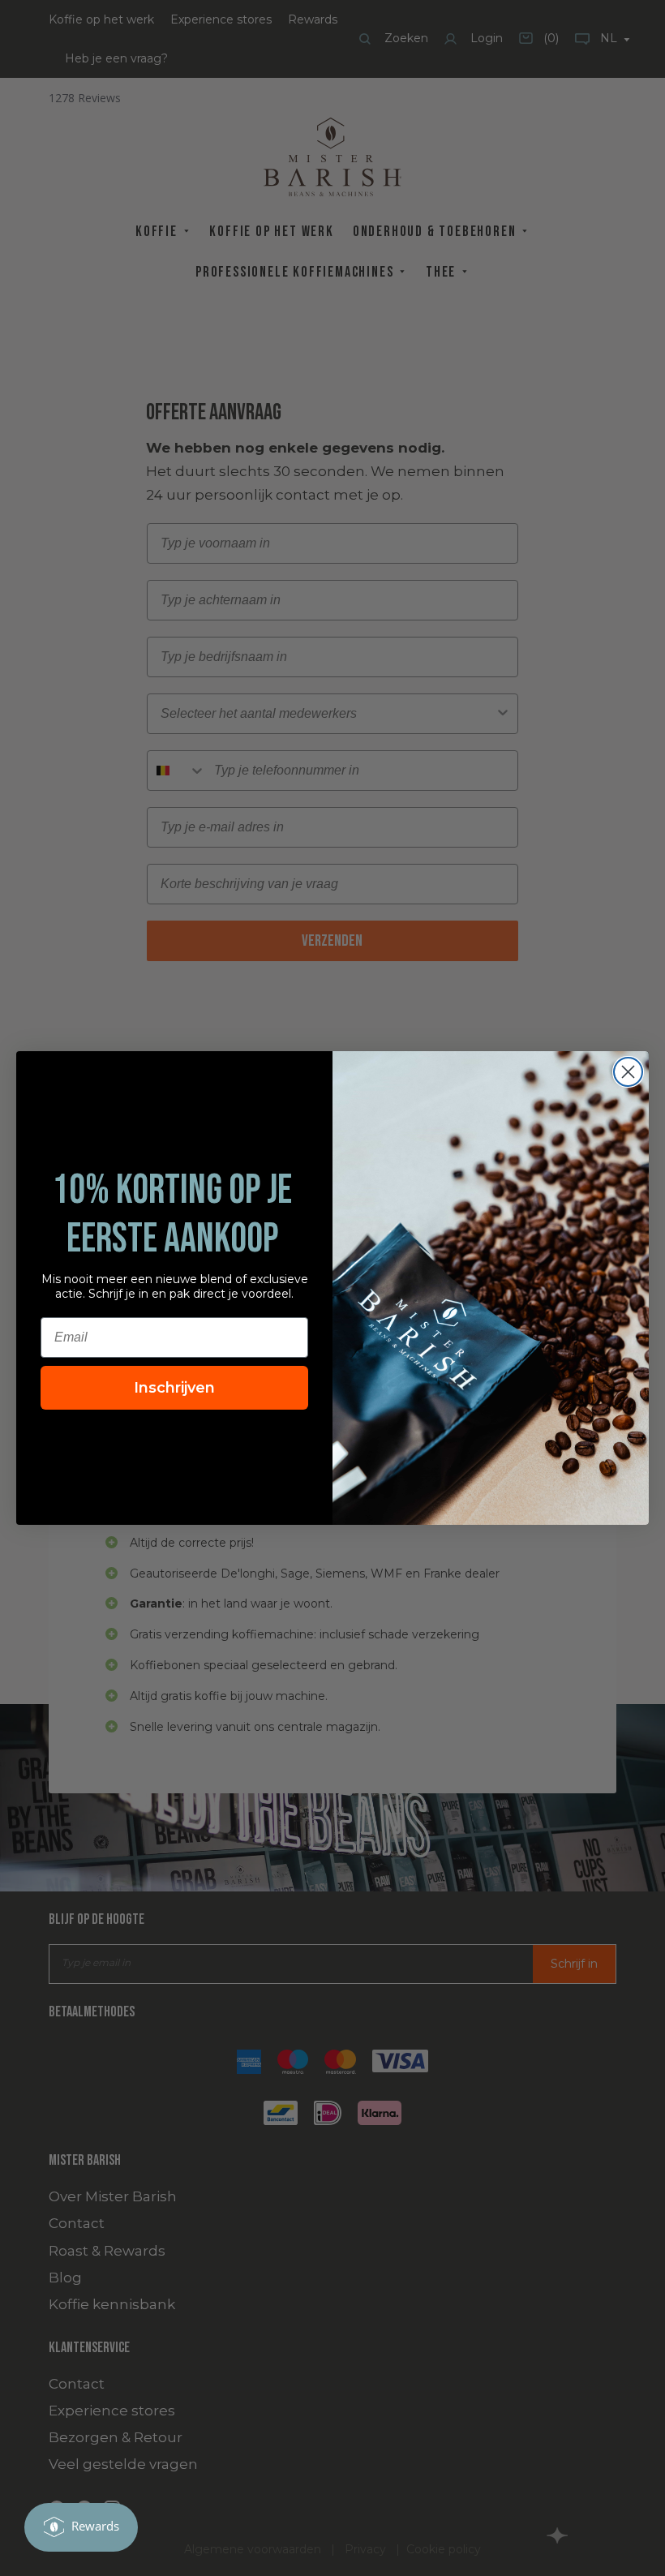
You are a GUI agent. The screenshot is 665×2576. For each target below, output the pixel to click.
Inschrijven (174, 1388)
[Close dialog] (628, 1072)
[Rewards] (81, 2527)
